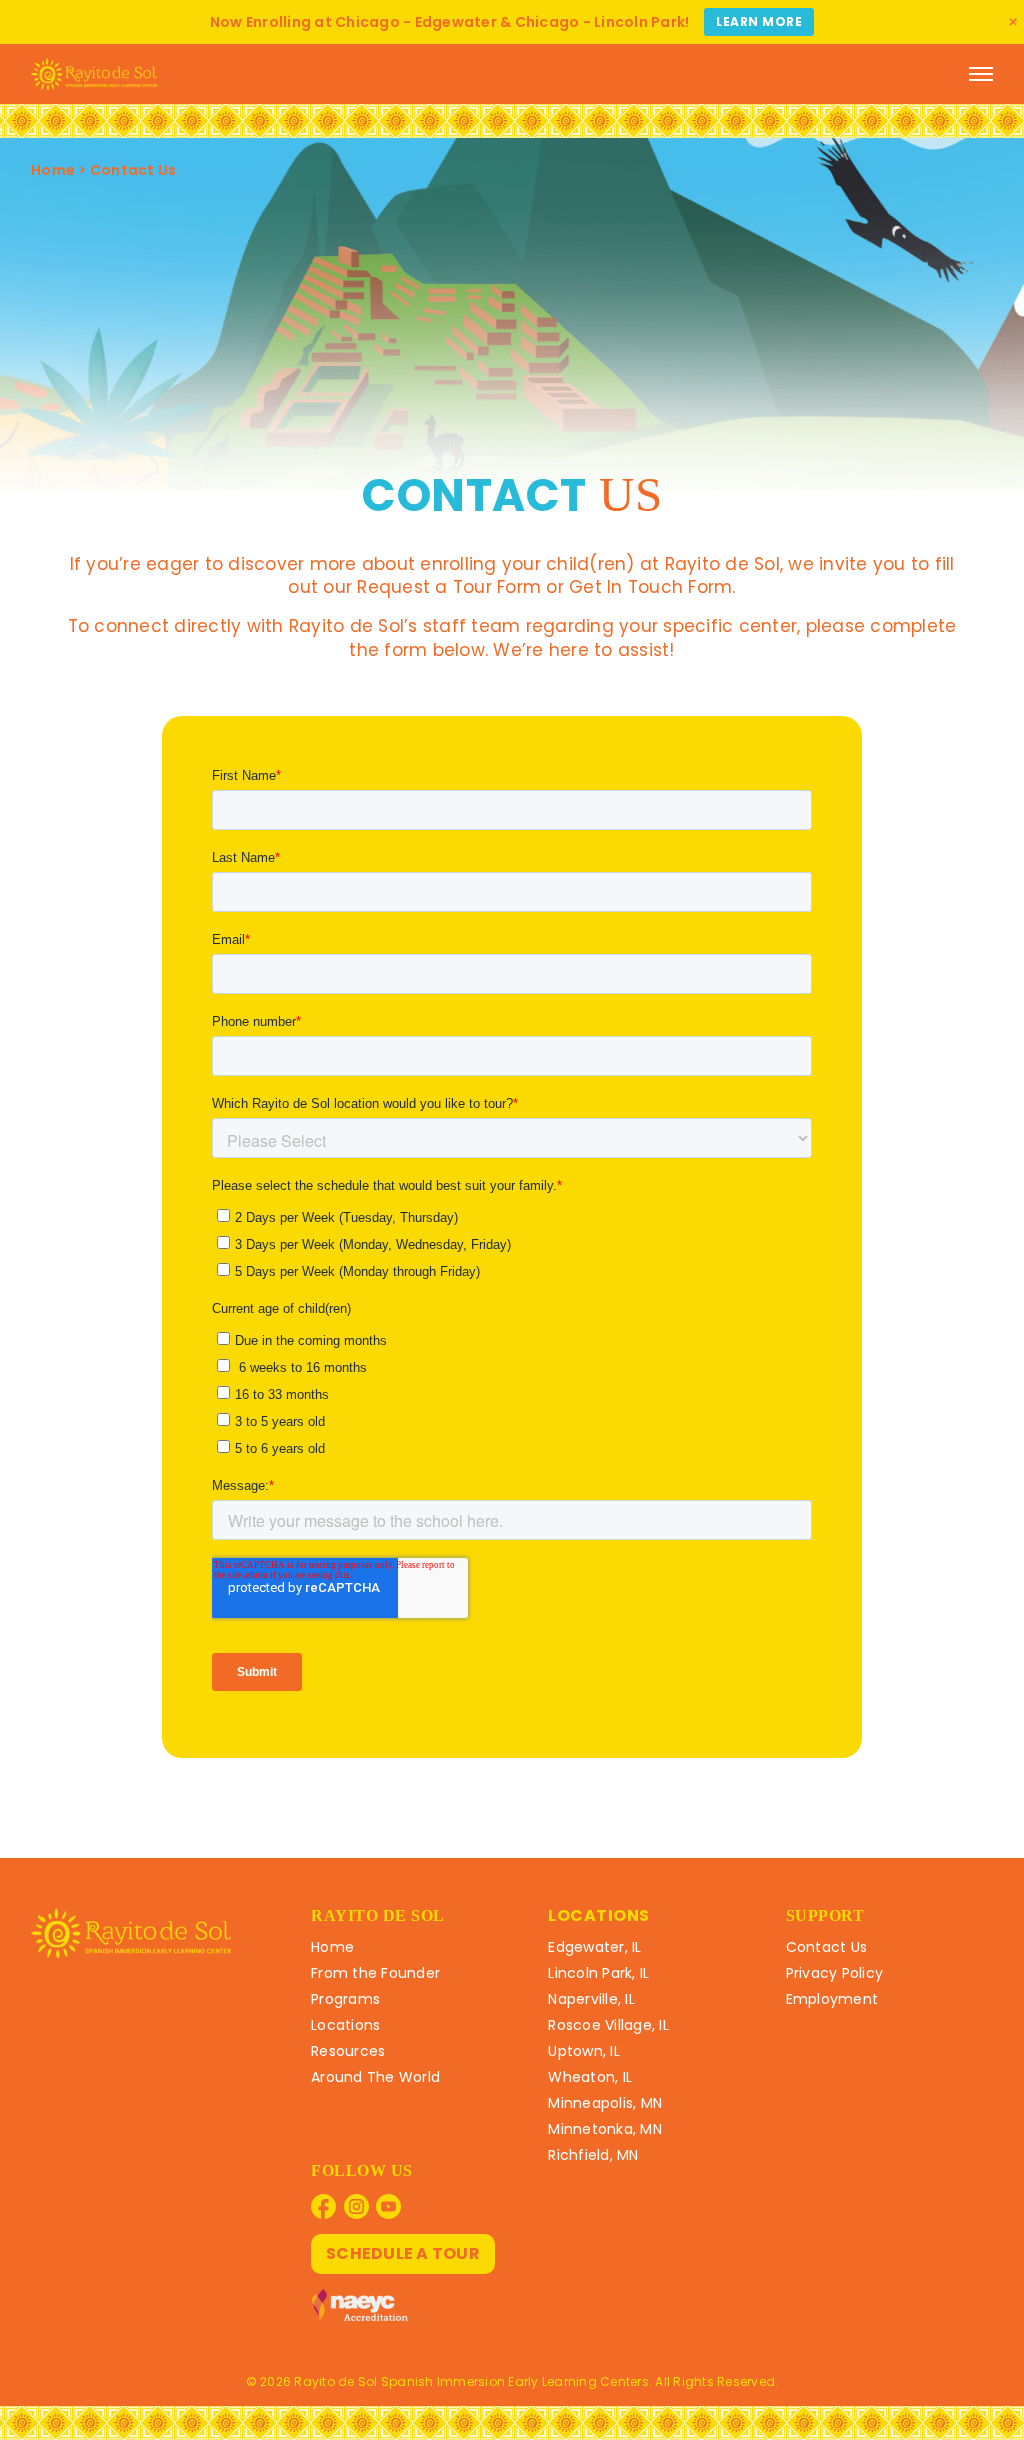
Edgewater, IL (594, 1947)
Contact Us (827, 1947)
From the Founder (375, 1973)
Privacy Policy (835, 1973)
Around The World (375, 2077)
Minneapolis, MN (605, 2103)
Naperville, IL (591, 1999)
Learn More (759, 21)
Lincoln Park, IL (598, 1973)
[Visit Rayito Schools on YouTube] (388, 2206)
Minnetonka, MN (605, 2129)
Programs (345, 1999)
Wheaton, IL (590, 2077)
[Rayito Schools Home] (94, 74)
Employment (832, 1999)
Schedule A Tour (403, 2253)
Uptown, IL (584, 2051)
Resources (348, 2051)
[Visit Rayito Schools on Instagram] (356, 2206)
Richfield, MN (593, 2155)
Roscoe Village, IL (608, 2025)
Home (53, 170)
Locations (345, 2025)
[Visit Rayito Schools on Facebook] (323, 2206)
